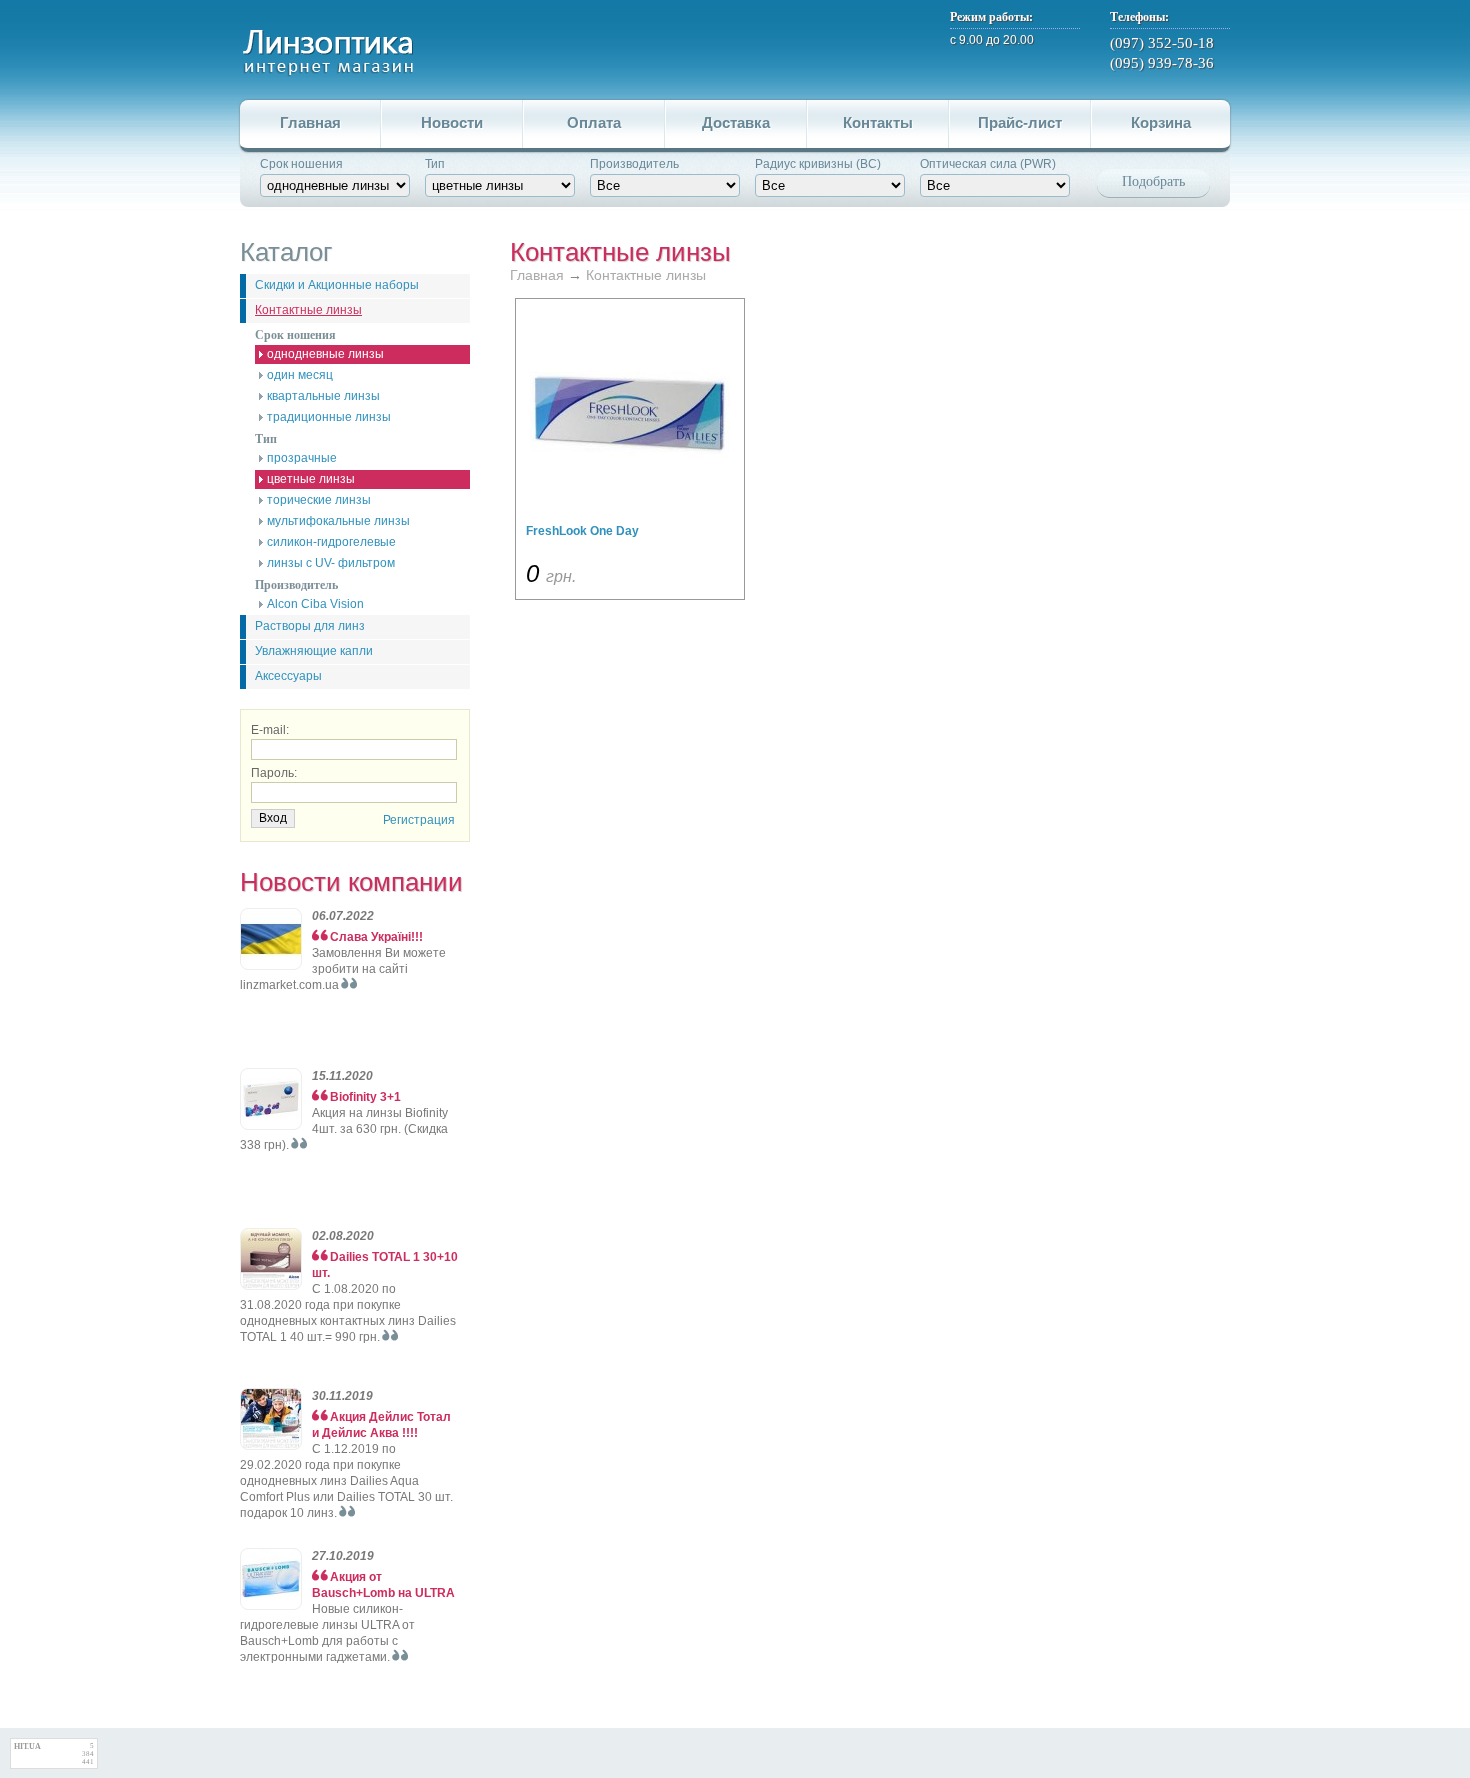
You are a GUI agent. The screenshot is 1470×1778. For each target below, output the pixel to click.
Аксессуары (288, 676)
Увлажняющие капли (314, 651)
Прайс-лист (1020, 122)
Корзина (1161, 122)
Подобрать (1153, 181)
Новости (452, 122)
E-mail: (270, 730)
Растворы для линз (310, 626)
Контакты (878, 122)
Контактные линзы (308, 310)
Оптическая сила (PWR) (988, 164)
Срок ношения (301, 164)
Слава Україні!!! (376, 937)
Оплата (594, 122)
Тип (435, 164)
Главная (310, 122)
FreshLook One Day (582, 531)
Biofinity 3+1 (365, 1097)
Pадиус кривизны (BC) (818, 164)
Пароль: (274, 773)
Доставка (736, 122)
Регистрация (419, 820)
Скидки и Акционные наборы (337, 285)
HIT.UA (27, 1746)
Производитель (634, 164)
